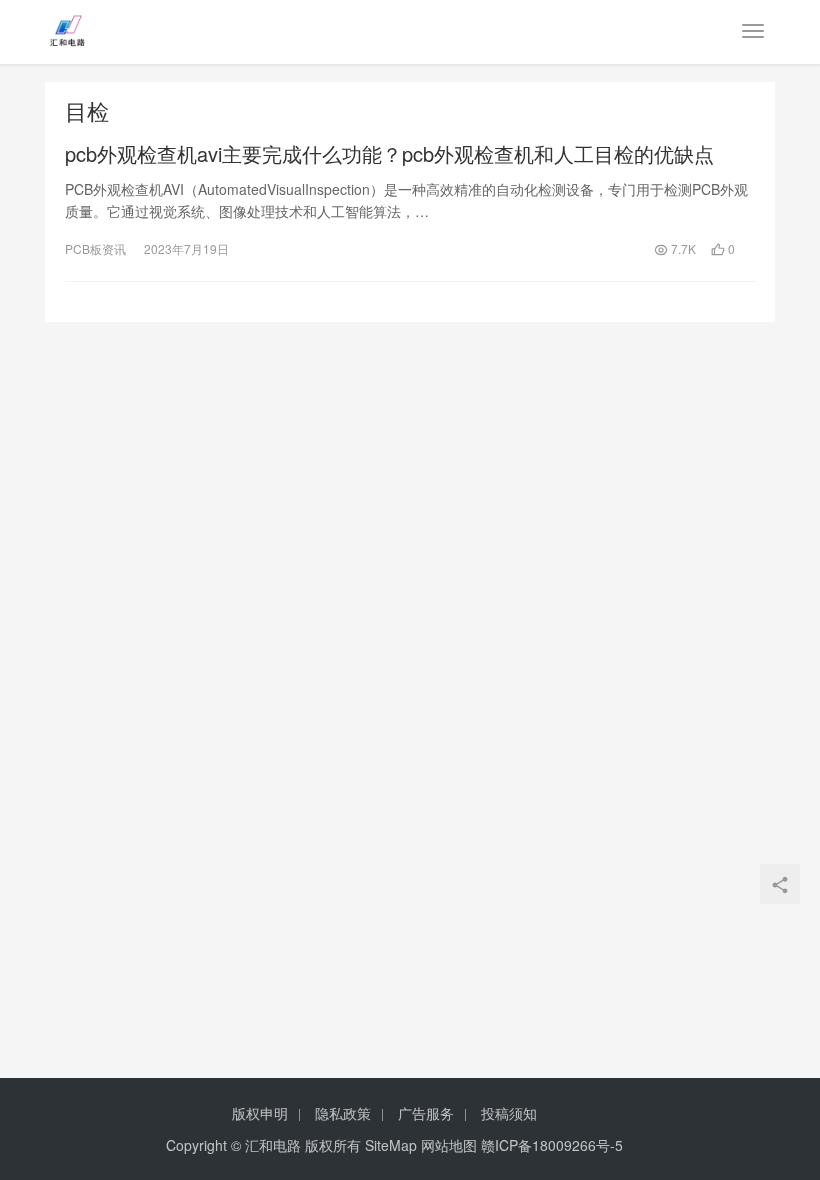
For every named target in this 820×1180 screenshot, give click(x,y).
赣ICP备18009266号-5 (552, 1145)
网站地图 (449, 1145)
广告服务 (426, 1113)
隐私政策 (343, 1113)
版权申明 (260, 1113)
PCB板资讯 (95, 248)
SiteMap (391, 1145)
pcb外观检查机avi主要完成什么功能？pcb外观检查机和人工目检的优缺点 (389, 154)
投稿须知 (509, 1113)
